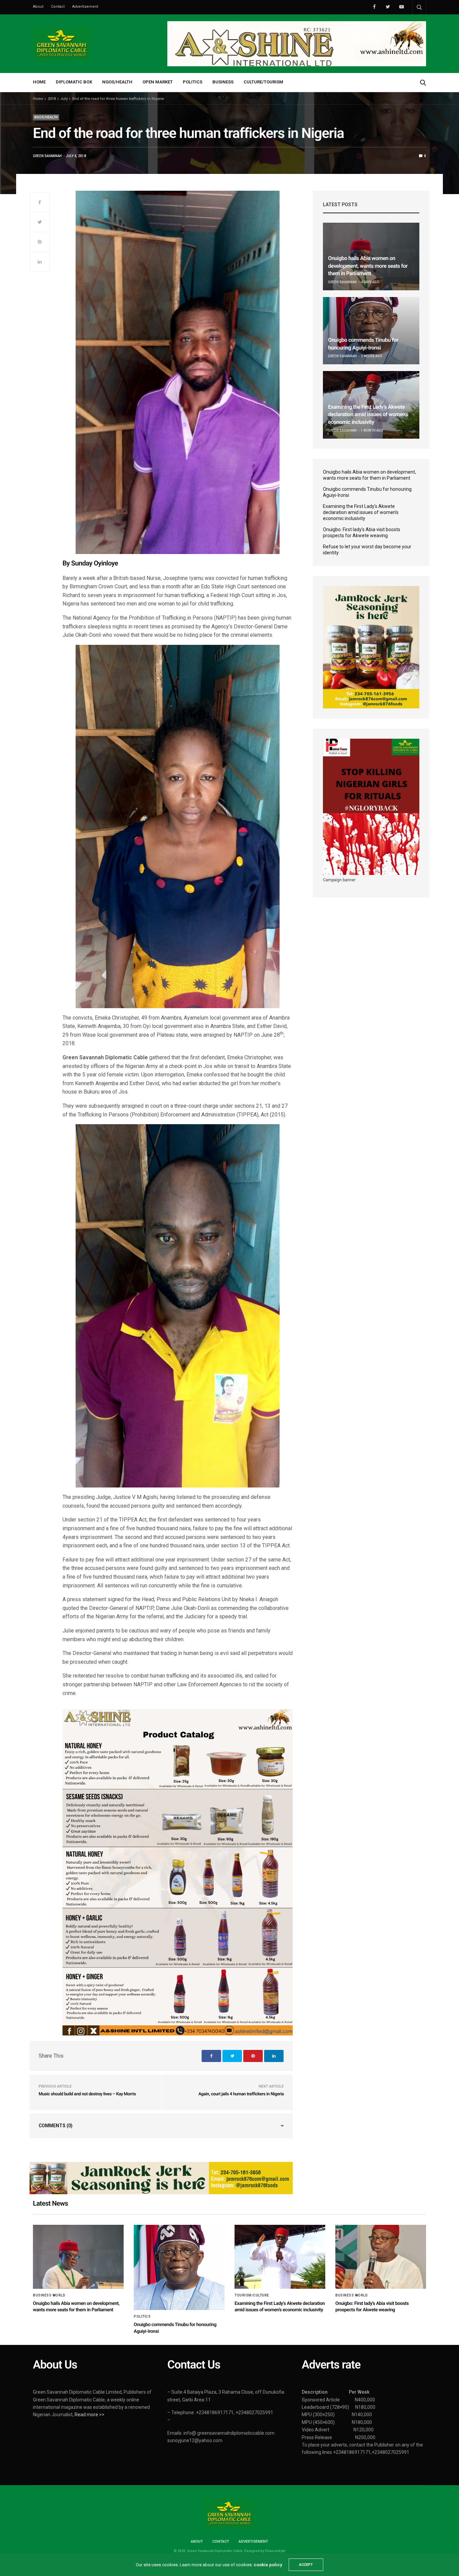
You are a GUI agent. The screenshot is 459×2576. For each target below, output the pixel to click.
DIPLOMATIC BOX (74, 82)
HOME (39, 82)
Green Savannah (47, 156)
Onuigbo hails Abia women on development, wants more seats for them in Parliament (368, 266)
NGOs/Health (46, 117)
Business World (49, 2295)
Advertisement (85, 7)
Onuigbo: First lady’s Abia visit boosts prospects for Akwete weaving (362, 532)
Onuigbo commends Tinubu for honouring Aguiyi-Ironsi (367, 492)
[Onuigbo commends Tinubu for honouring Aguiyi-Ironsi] (371, 331)
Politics (142, 2317)
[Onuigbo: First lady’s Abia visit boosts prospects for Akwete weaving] (381, 2257)
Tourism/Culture (252, 2295)
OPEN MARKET (158, 82)
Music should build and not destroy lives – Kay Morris (87, 2094)
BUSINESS (223, 82)
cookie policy (268, 2565)
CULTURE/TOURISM (263, 82)
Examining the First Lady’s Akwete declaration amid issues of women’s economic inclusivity (368, 414)
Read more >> (90, 2415)
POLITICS (193, 82)
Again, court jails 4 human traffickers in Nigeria (241, 2094)
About (38, 7)
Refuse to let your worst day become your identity (367, 550)
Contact (58, 7)
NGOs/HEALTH (117, 82)
